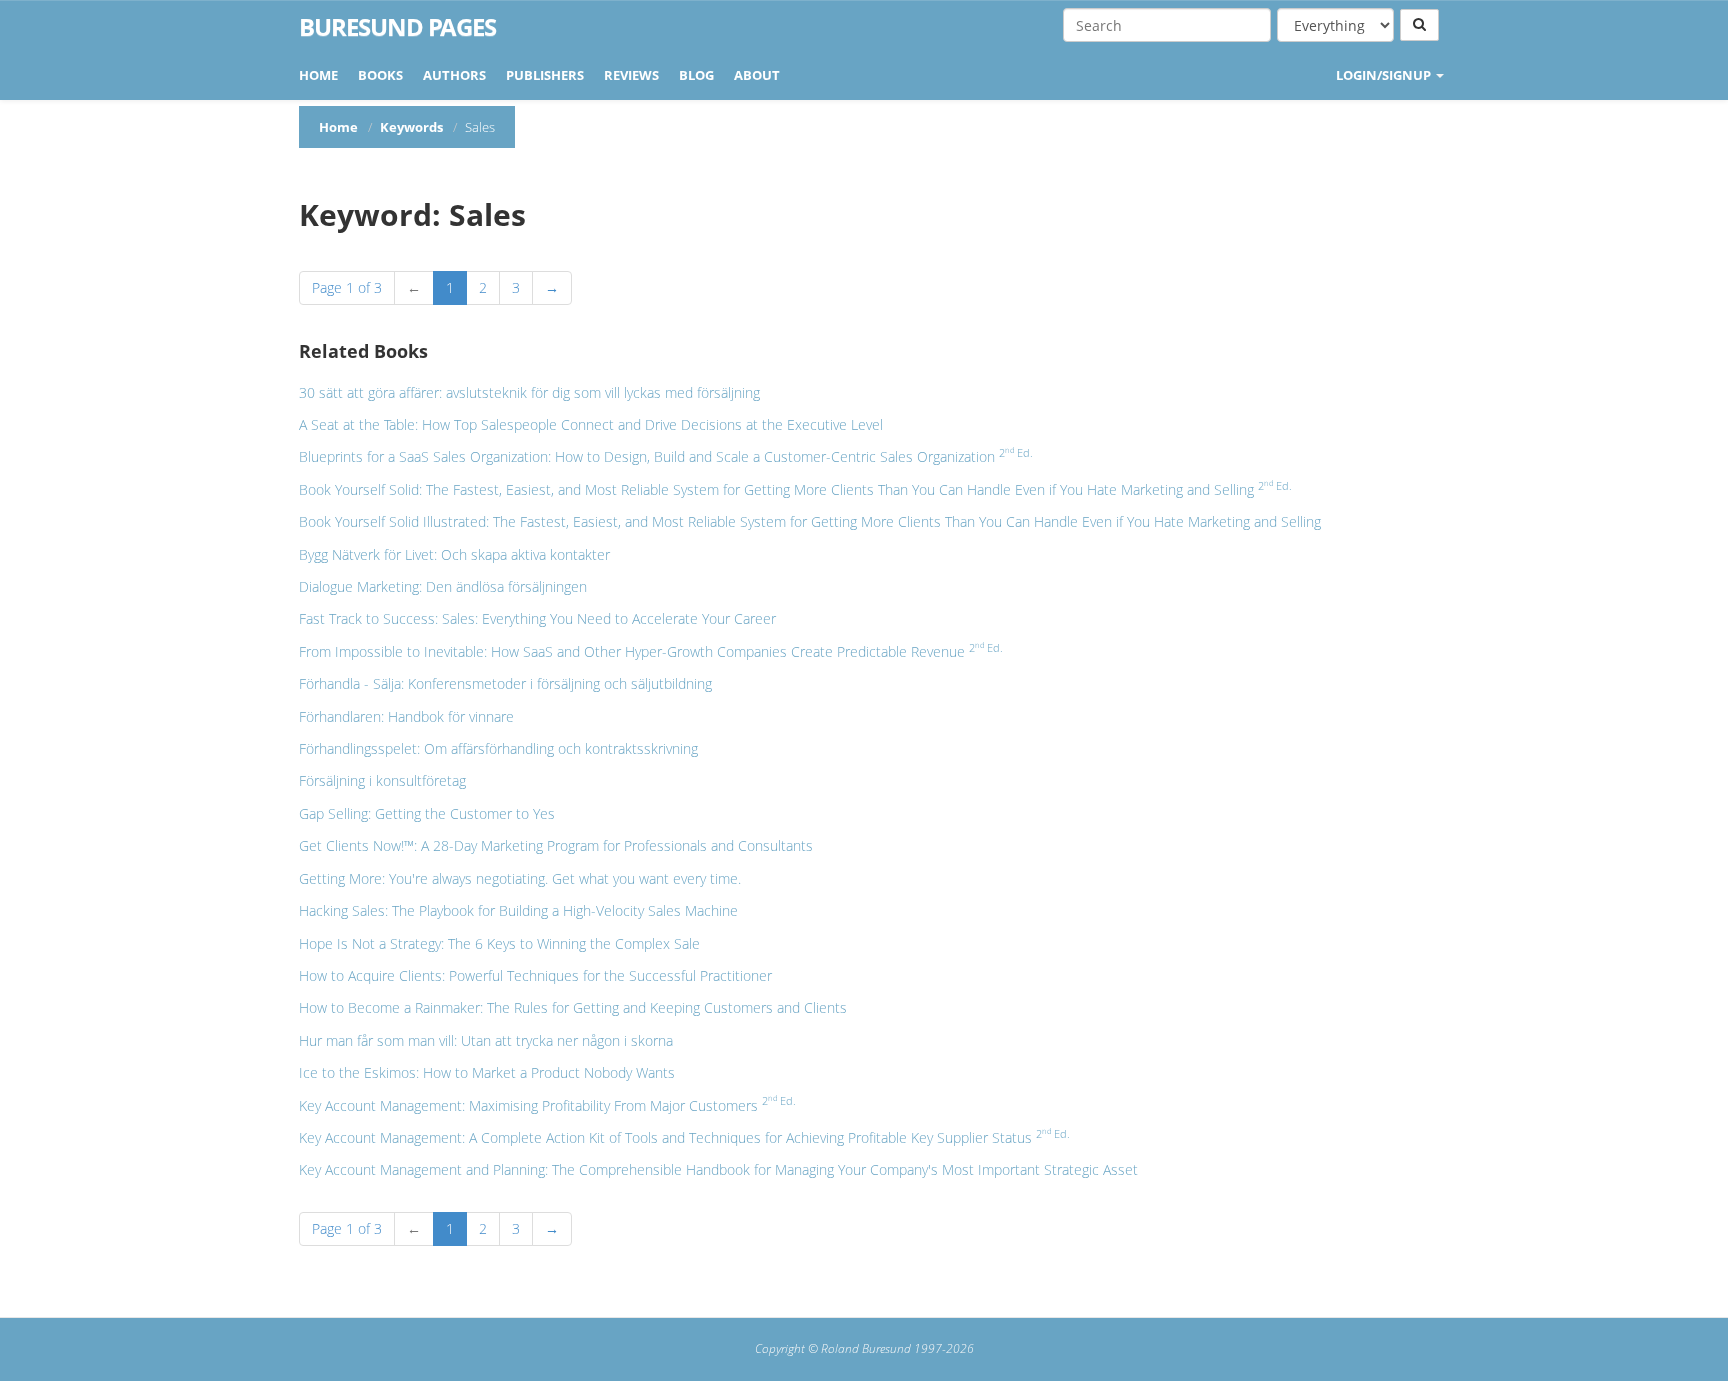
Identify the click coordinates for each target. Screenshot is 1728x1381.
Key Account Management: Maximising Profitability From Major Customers (547, 1105)
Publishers (545, 75)
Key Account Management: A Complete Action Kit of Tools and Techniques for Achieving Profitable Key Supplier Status (684, 1137)
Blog (696, 75)
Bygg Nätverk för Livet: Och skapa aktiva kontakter (454, 554)
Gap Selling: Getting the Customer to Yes (427, 813)
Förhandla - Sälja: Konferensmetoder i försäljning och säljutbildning (505, 683)
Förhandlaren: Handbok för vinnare (406, 716)
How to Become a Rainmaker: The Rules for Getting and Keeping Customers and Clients (573, 1007)
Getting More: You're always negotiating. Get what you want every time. (520, 878)
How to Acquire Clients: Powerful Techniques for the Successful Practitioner (535, 975)
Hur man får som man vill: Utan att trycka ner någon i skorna (486, 1040)
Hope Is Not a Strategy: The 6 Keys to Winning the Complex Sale (499, 943)
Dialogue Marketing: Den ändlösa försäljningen (443, 586)
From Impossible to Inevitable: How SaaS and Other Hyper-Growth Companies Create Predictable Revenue (651, 651)
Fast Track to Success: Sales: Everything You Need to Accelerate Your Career (537, 618)
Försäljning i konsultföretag (382, 780)
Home (318, 75)
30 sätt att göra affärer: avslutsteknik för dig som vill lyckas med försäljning (529, 392)
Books (380, 75)
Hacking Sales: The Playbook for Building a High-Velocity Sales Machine (518, 910)
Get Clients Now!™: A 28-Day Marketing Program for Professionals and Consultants (556, 845)
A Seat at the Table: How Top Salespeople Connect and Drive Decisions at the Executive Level (591, 424)
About (757, 75)
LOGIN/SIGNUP (1385, 75)
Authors (454, 75)
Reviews (631, 75)
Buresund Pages (397, 27)
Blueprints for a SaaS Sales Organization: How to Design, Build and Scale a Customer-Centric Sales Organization (666, 456)
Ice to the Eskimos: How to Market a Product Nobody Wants (487, 1072)
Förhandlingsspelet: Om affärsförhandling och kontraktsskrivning (498, 748)
